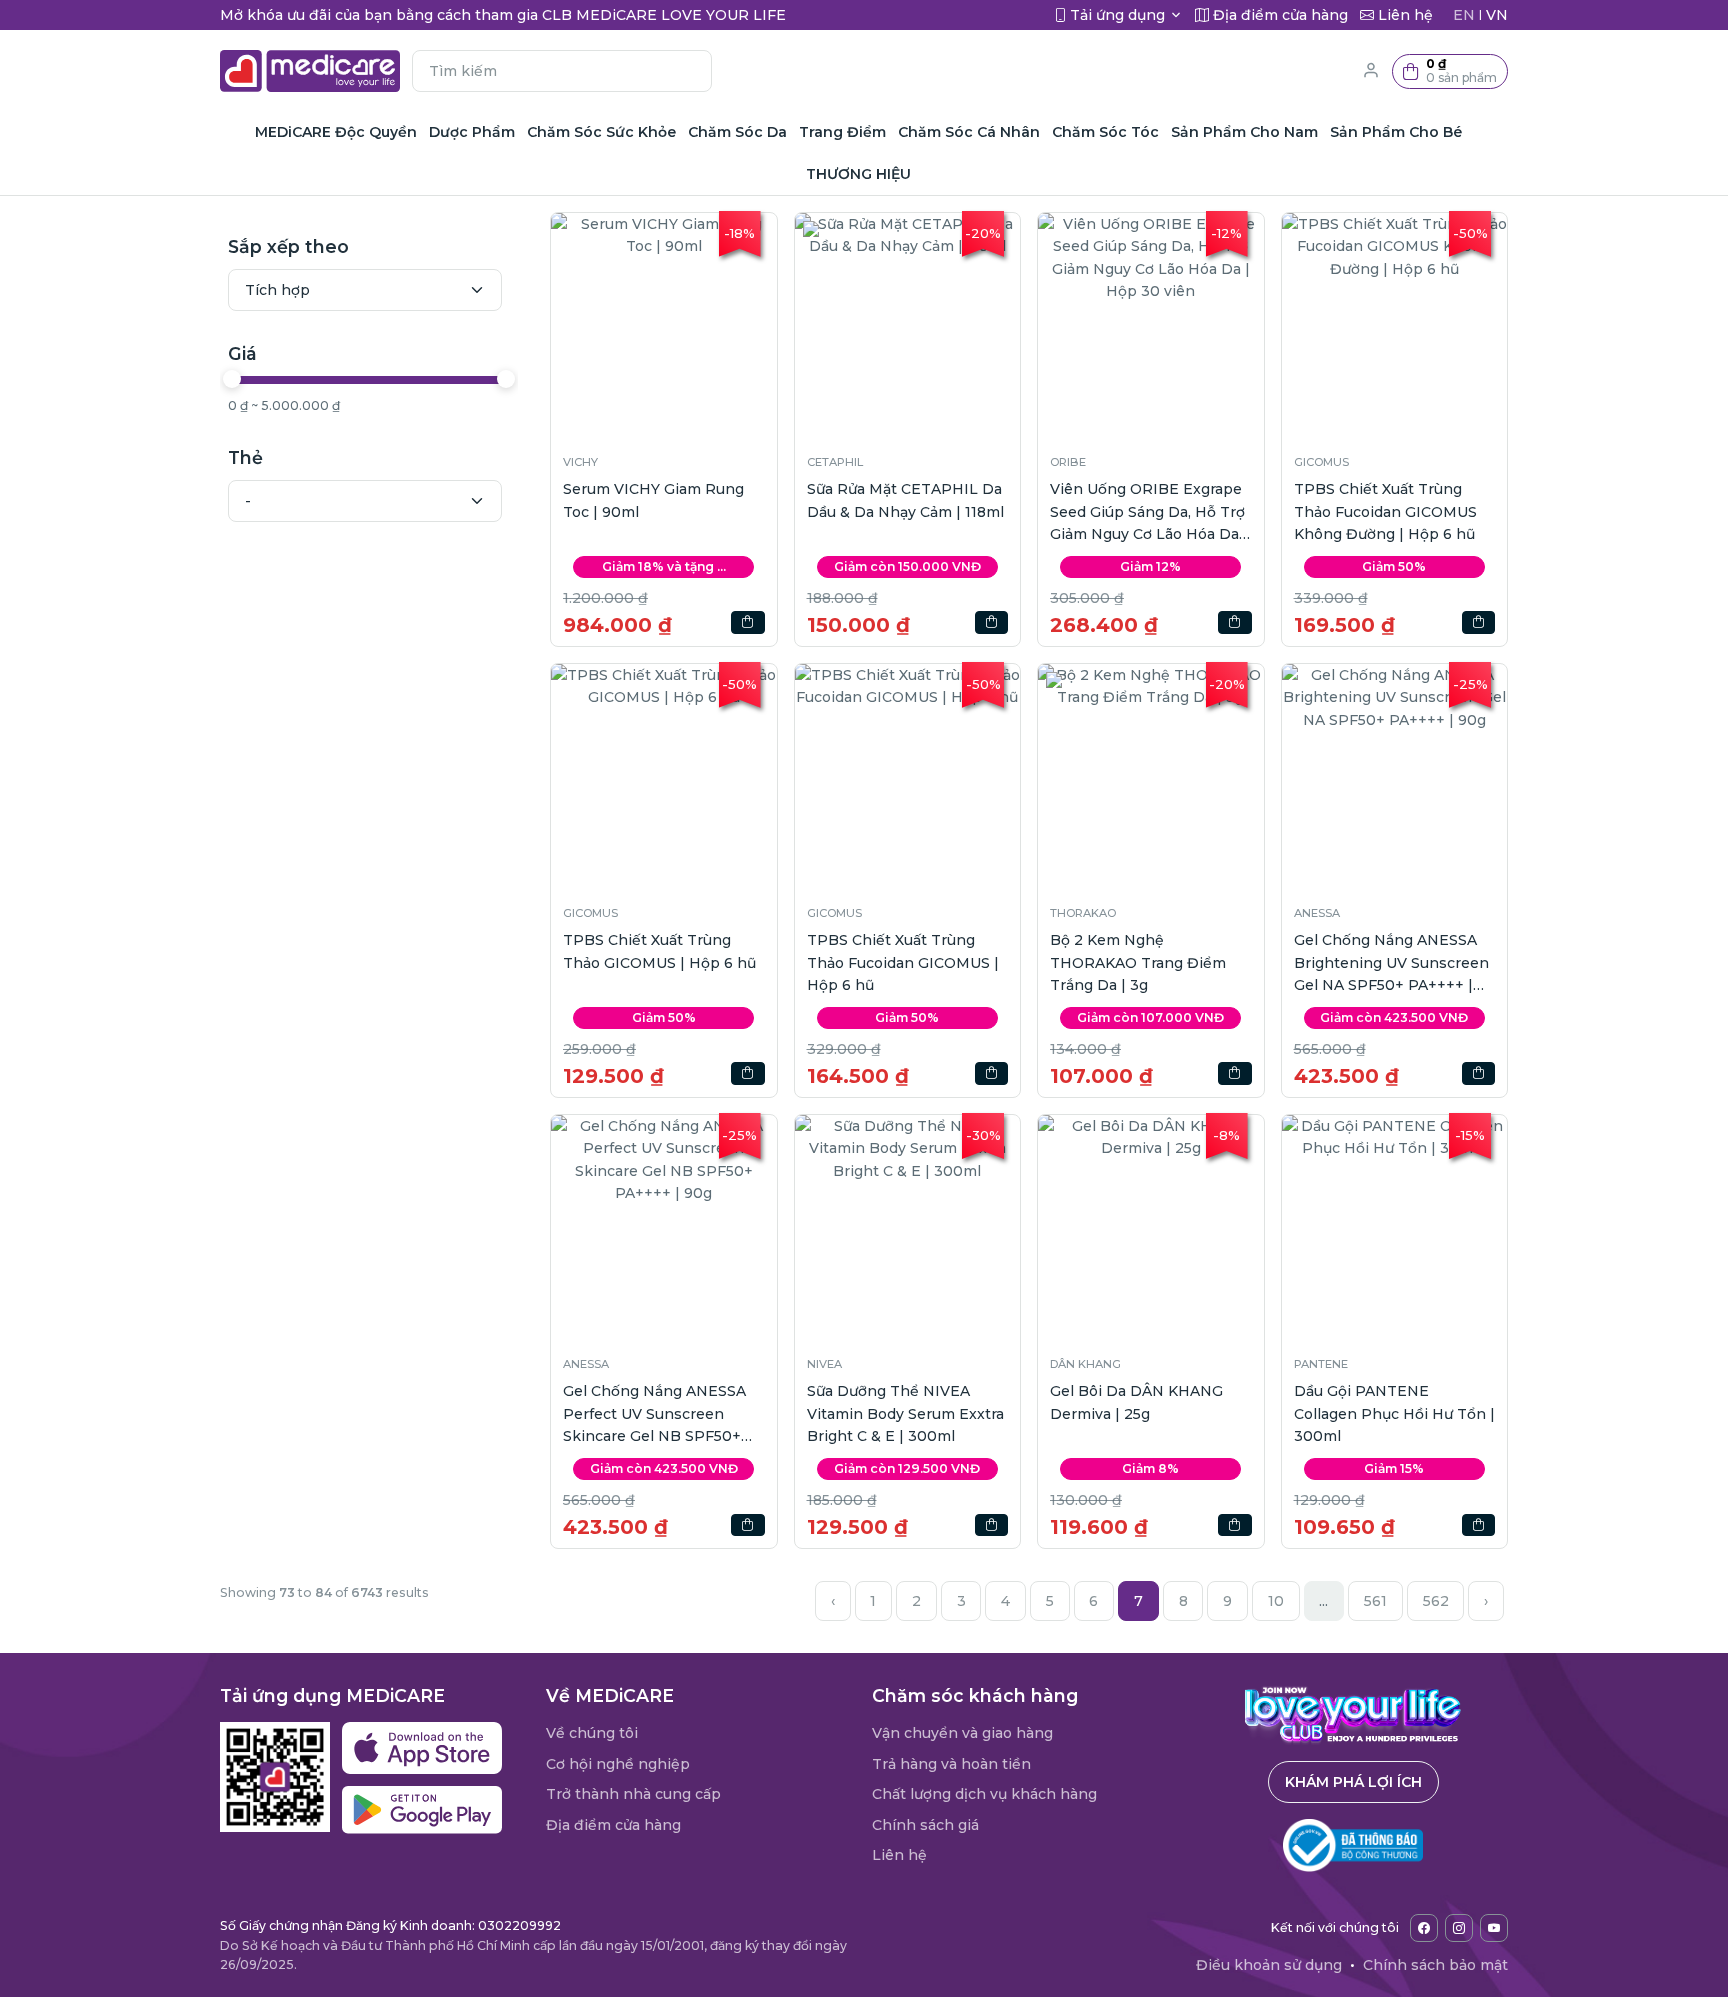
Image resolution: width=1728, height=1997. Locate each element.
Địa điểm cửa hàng (613, 1825)
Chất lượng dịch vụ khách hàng (984, 1794)
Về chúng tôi (592, 1733)
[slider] (232, 379)
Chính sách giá (925, 1825)
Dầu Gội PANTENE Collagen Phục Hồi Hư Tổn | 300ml (1394, 1413)
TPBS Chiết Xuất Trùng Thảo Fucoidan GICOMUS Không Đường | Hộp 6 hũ (1385, 511)
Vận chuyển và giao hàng (962, 1733)
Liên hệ (899, 1855)
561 (1375, 1601)
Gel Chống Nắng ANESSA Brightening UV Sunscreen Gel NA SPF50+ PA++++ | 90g (1391, 963)
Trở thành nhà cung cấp (633, 1794)
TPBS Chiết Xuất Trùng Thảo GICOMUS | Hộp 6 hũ (659, 951)
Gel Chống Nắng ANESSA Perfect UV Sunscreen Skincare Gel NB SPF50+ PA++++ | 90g (654, 1414)
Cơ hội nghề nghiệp (618, 1764)
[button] (1450, 71)
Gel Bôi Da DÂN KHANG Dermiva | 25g (1136, 1402)
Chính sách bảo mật (1435, 1965)
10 (1276, 1601)
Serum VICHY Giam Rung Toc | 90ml (653, 500)
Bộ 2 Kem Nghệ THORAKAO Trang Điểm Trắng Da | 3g (1138, 962)
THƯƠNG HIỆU (858, 174)
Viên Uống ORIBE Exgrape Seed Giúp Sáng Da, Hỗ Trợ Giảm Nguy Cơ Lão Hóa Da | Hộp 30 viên (1149, 512)
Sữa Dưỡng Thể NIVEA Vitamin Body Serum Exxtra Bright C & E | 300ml (905, 1413)
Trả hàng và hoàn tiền (951, 1764)
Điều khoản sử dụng (1269, 1965)
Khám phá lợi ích (1353, 1782)
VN (1497, 15)
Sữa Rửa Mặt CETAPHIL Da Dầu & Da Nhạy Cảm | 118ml (905, 500)
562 (1436, 1601)
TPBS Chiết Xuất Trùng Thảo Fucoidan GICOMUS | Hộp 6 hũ (903, 962)
